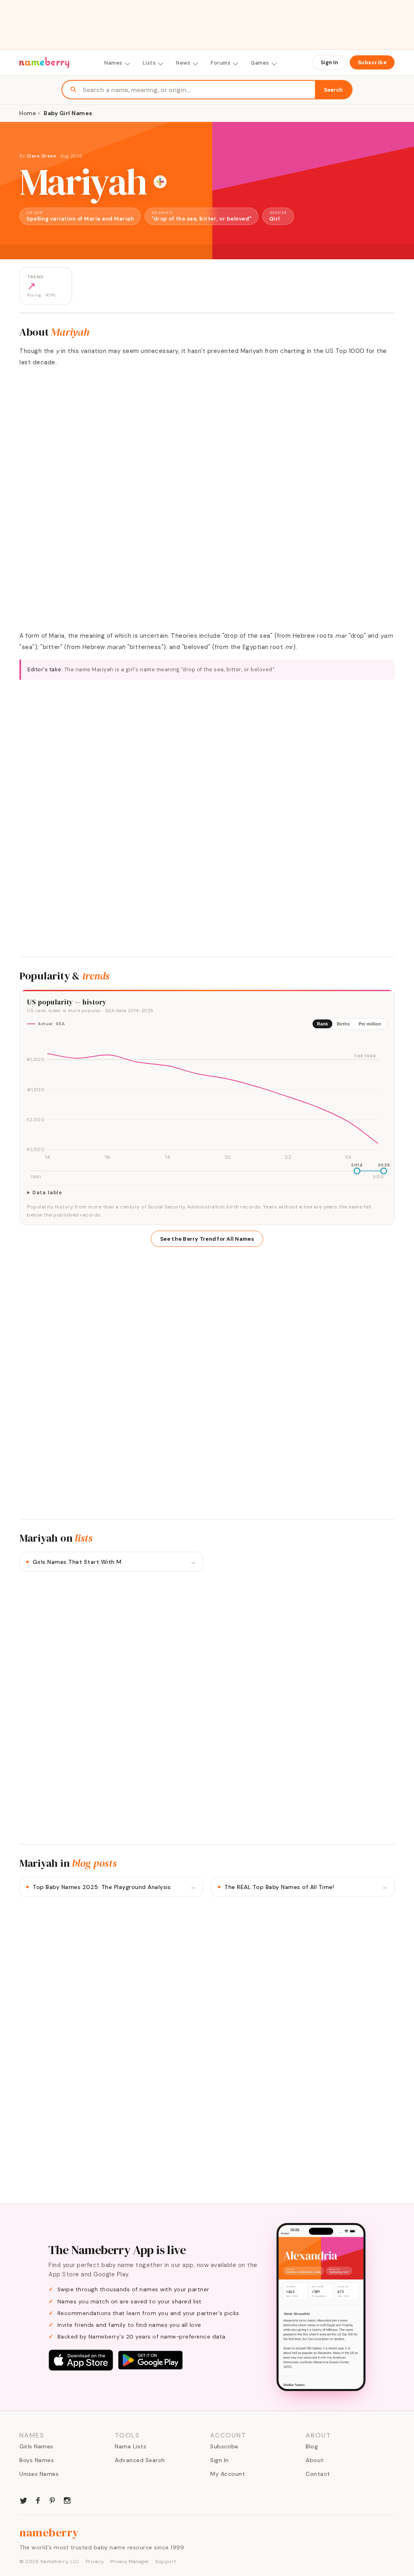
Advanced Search (140, 2460)
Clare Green (42, 156)
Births (343, 1024)
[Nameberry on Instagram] (67, 2500)
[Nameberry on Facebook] (38, 2500)
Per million (370, 1024)
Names (113, 63)
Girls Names (36, 2446)
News (183, 63)
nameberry (49, 2532)
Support (166, 2561)
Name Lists (131, 2446)
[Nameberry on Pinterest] (53, 2500)
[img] (207, 1099)
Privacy (95, 2561)
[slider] (357, 1171)
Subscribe (372, 62)
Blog (312, 2446)
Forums (221, 63)
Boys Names (37, 2460)
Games (260, 63)
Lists (149, 63)
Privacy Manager (130, 2561)
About (315, 2460)
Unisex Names (39, 2474)
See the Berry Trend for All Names (207, 1239)
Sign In (329, 62)
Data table (47, 1193)
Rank (322, 1024)
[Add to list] (160, 182)
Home (28, 113)
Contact (318, 2474)
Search (333, 90)
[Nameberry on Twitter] (23, 2500)
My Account (228, 2474)
